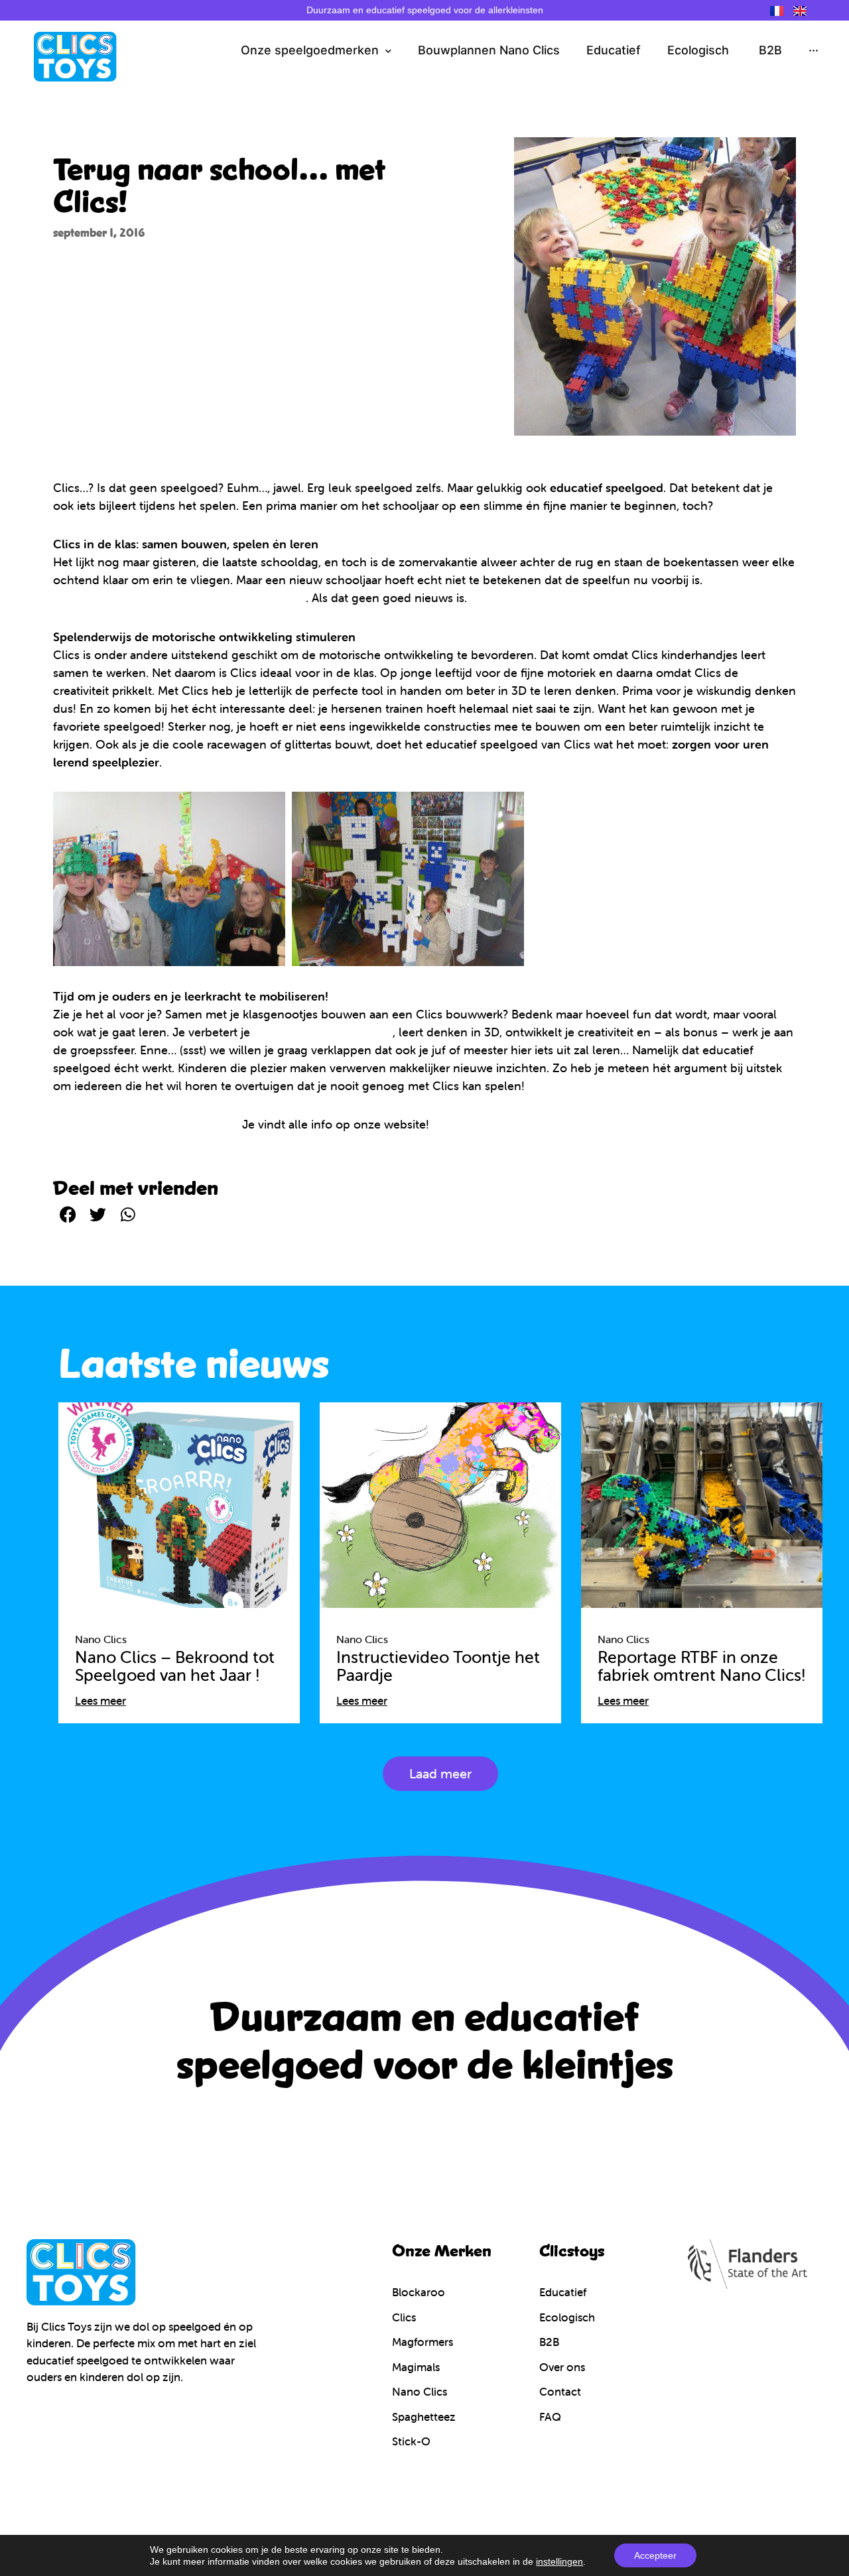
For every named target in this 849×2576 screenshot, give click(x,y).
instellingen (559, 2561)
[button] (68, 1214)
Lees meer (100, 1701)
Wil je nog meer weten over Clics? (146, 1124)
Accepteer (655, 2555)
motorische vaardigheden (323, 1032)
